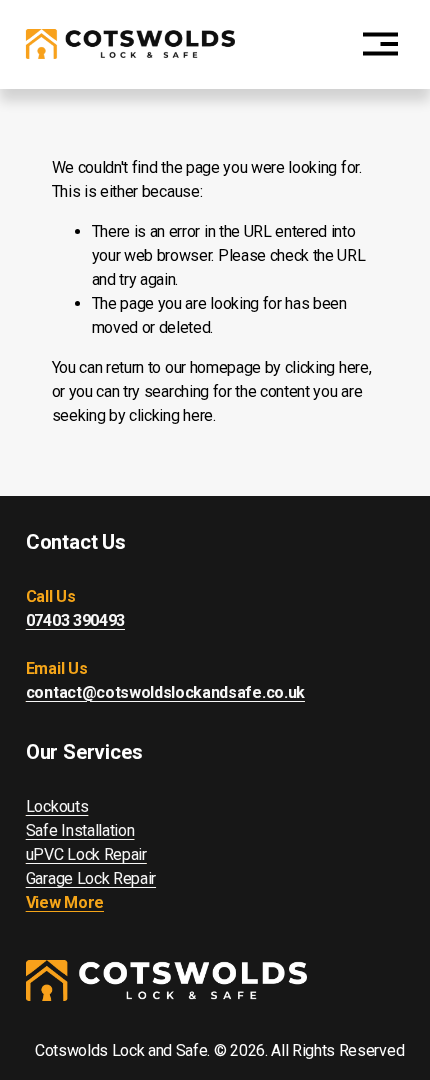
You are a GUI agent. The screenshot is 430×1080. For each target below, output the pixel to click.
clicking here (327, 367)
